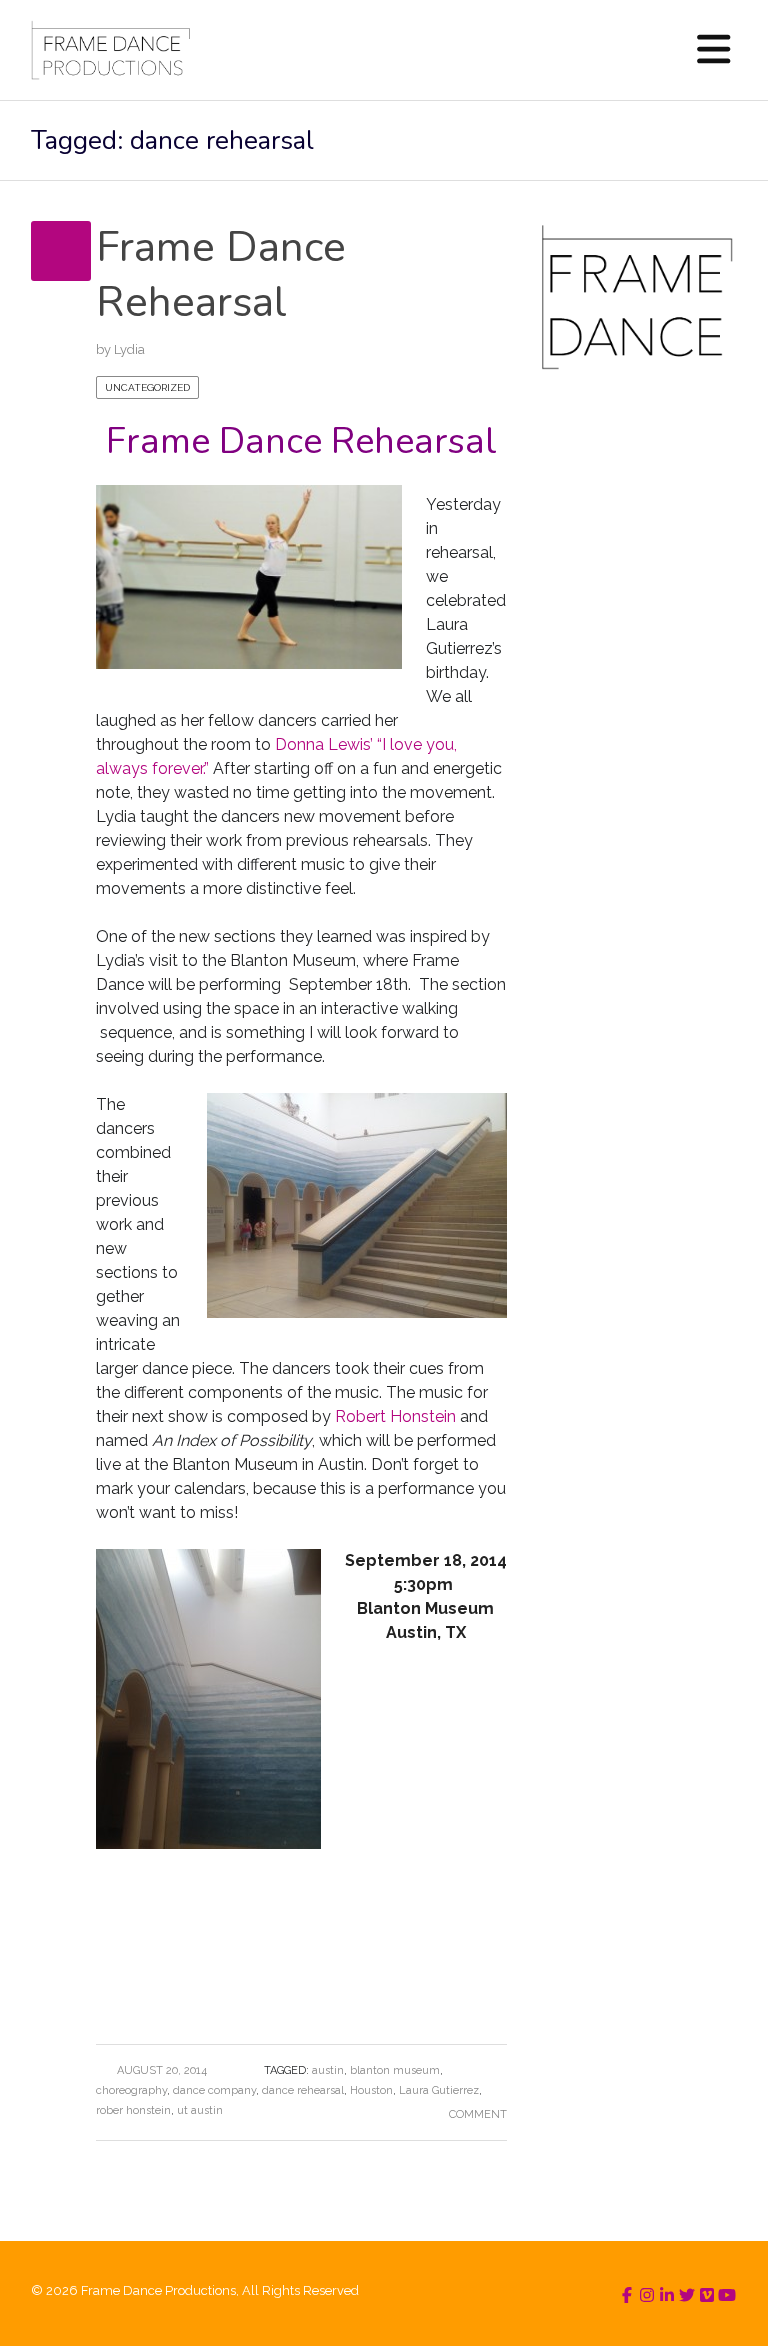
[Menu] (714, 50)
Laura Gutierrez (439, 2090)
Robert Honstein (397, 1416)
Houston (371, 2090)
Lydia (129, 349)
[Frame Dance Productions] (110, 50)
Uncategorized (147, 387)
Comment (478, 2114)
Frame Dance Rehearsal (221, 275)
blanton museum (395, 2070)
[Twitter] (687, 2295)
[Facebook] (627, 2295)
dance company (214, 2090)
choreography (131, 2090)
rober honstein (133, 2110)
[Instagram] (647, 2295)
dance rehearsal (303, 2090)
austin (328, 2070)
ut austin (200, 2110)
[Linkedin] (667, 2295)
